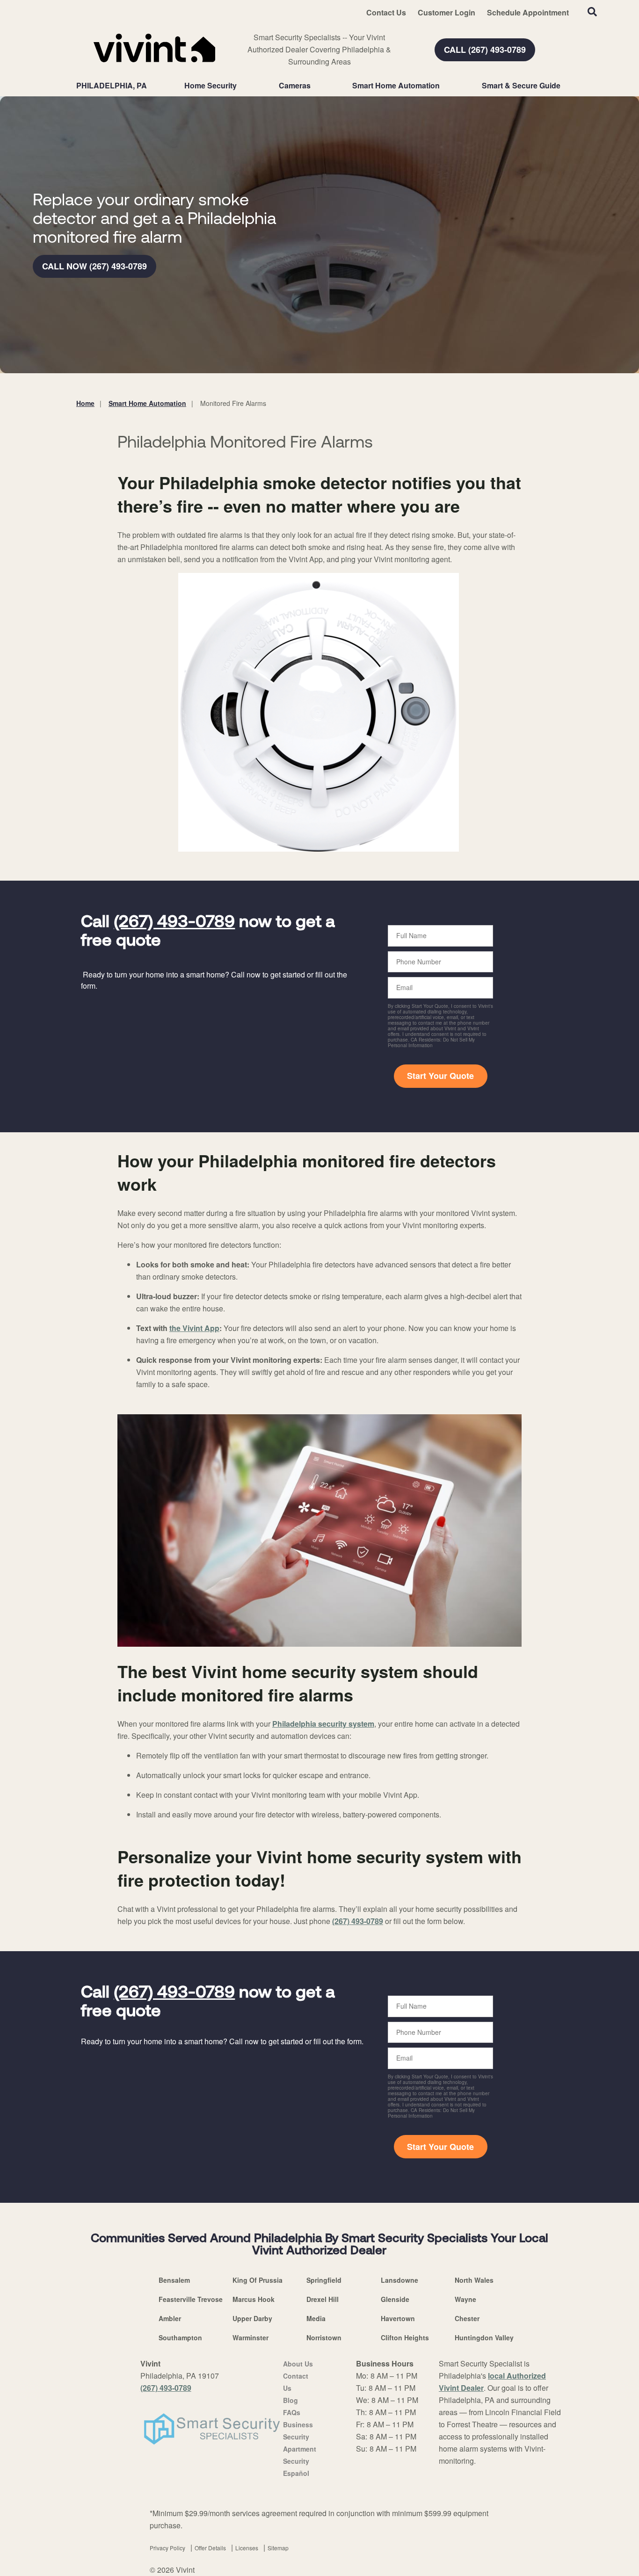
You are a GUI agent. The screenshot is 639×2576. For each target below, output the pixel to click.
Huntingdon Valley (484, 2337)
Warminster (251, 2337)
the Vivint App (194, 1328)
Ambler (170, 2318)
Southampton (180, 2337)
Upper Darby (252, 2318)
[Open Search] (592, 12)
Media (316, 2318)
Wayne (465, 2299)
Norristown (324, 2337)
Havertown (398, 2318)
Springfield (324, 2280)
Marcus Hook (254, 2299)
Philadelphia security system (323, 1724)
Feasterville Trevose (191, 2299)
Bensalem (174, 2280)
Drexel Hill (323, 2299)
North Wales (474, 2280)
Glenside (395, 2299)
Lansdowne (399, 2280)
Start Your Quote (440, 1076)
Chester (467, 2318)
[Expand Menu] (241, 86)
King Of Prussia (258, 2280)
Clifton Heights (405, 2337)
